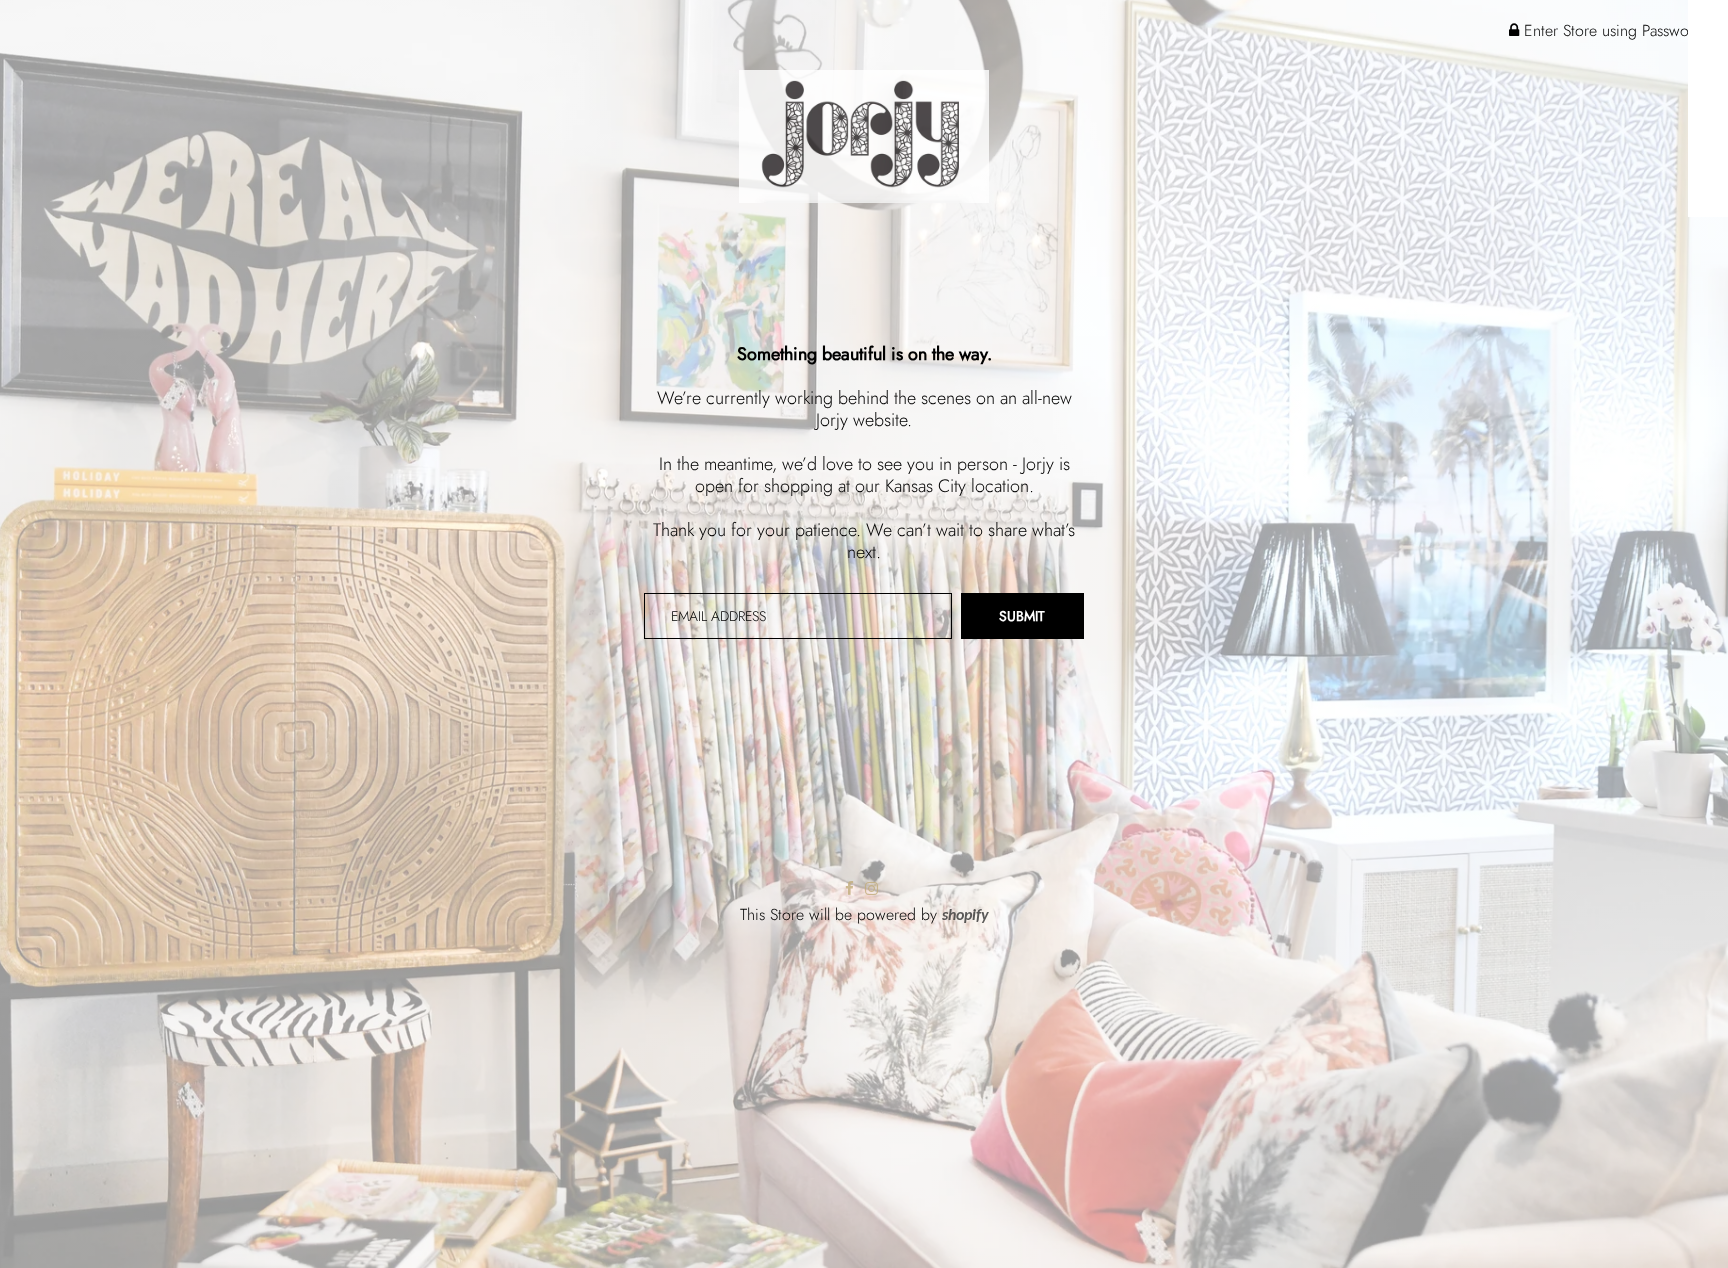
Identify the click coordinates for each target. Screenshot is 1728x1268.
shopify (965, 916)
